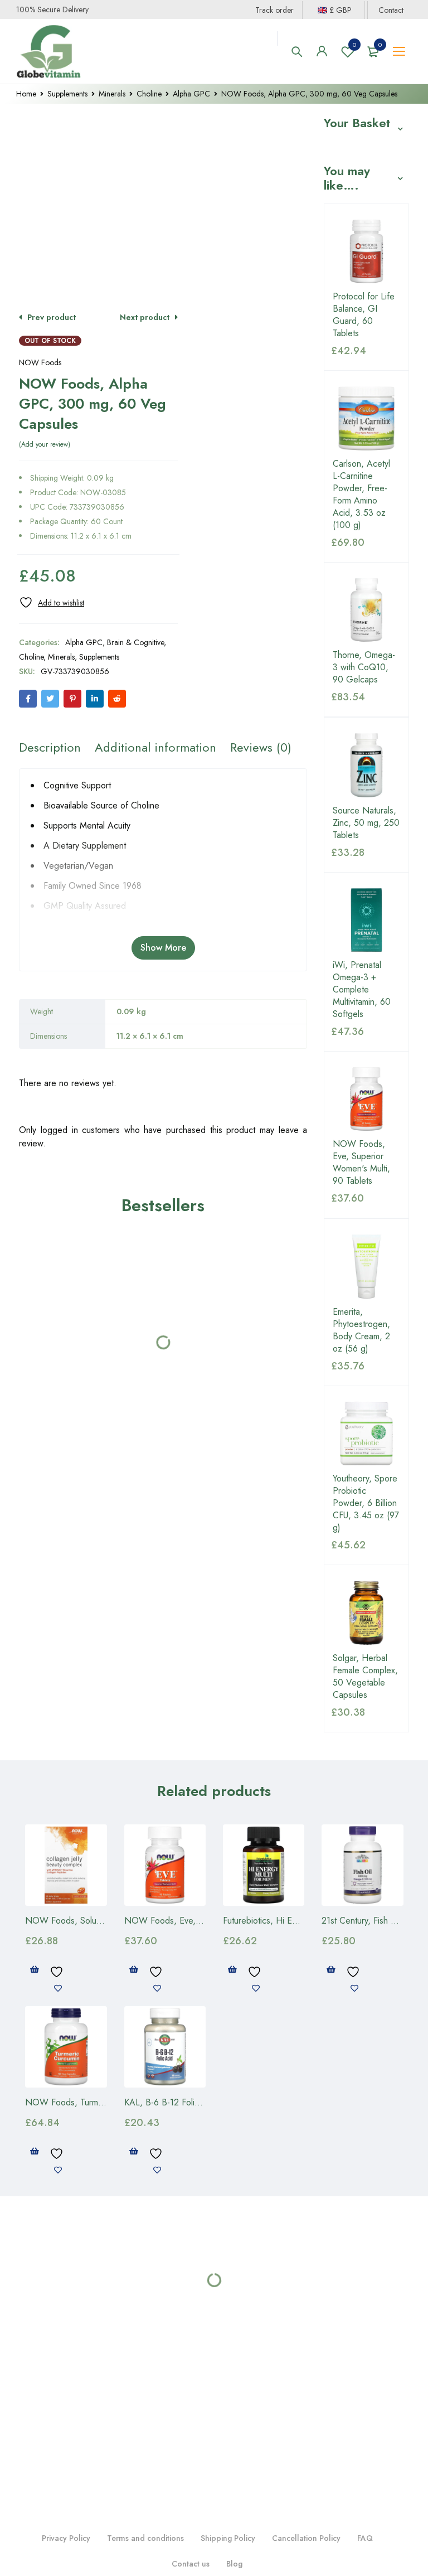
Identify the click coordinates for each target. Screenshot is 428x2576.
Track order (274, 10)
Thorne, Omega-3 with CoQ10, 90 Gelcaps (364, 667)
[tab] (50, 747)
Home (26, 94)
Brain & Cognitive (135, 642)
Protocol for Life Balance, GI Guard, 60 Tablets (364, 315)
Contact (391, 10)
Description (50, 747)
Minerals (112, 94)
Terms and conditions (145, 2538)
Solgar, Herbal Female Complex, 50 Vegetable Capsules (365, 1677)
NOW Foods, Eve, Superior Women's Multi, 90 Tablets (361, 1163)
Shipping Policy (228, 2538)
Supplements (67, 94)
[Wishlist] (52, 602)
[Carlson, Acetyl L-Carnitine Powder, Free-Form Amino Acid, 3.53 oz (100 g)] (366, 418)
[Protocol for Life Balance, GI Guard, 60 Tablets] (366, 251)
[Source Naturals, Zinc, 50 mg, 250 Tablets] (366, 765)
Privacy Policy (66, 2538)
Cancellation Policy (306, 2538)
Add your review (45, 444)
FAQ (365, 2538)
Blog (234, 2564)
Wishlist (354, 45)
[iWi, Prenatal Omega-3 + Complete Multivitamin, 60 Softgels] (366, 920)
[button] (35, 1969)
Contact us (191, 2564)
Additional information (155, 747)
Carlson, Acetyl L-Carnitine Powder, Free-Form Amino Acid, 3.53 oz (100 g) (361, 495)
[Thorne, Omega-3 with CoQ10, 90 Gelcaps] (366, 610)
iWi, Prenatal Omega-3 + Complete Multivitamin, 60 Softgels (362, 990)
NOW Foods (40, 362)
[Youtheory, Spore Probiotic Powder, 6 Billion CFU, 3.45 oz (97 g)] (366, 1434)
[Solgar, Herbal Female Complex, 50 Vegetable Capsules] (366, 1613)
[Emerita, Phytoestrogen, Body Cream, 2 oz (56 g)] (366, 1266)
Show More (163, 948)
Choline (149, 94)
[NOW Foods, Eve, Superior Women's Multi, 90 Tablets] (366, 1099)
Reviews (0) (261, 747)
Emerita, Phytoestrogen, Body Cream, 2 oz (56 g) (361, 1330)
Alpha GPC (191, 94)
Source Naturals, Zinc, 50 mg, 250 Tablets (366, 823)
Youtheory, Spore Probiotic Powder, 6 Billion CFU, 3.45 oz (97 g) (366, 1503)
